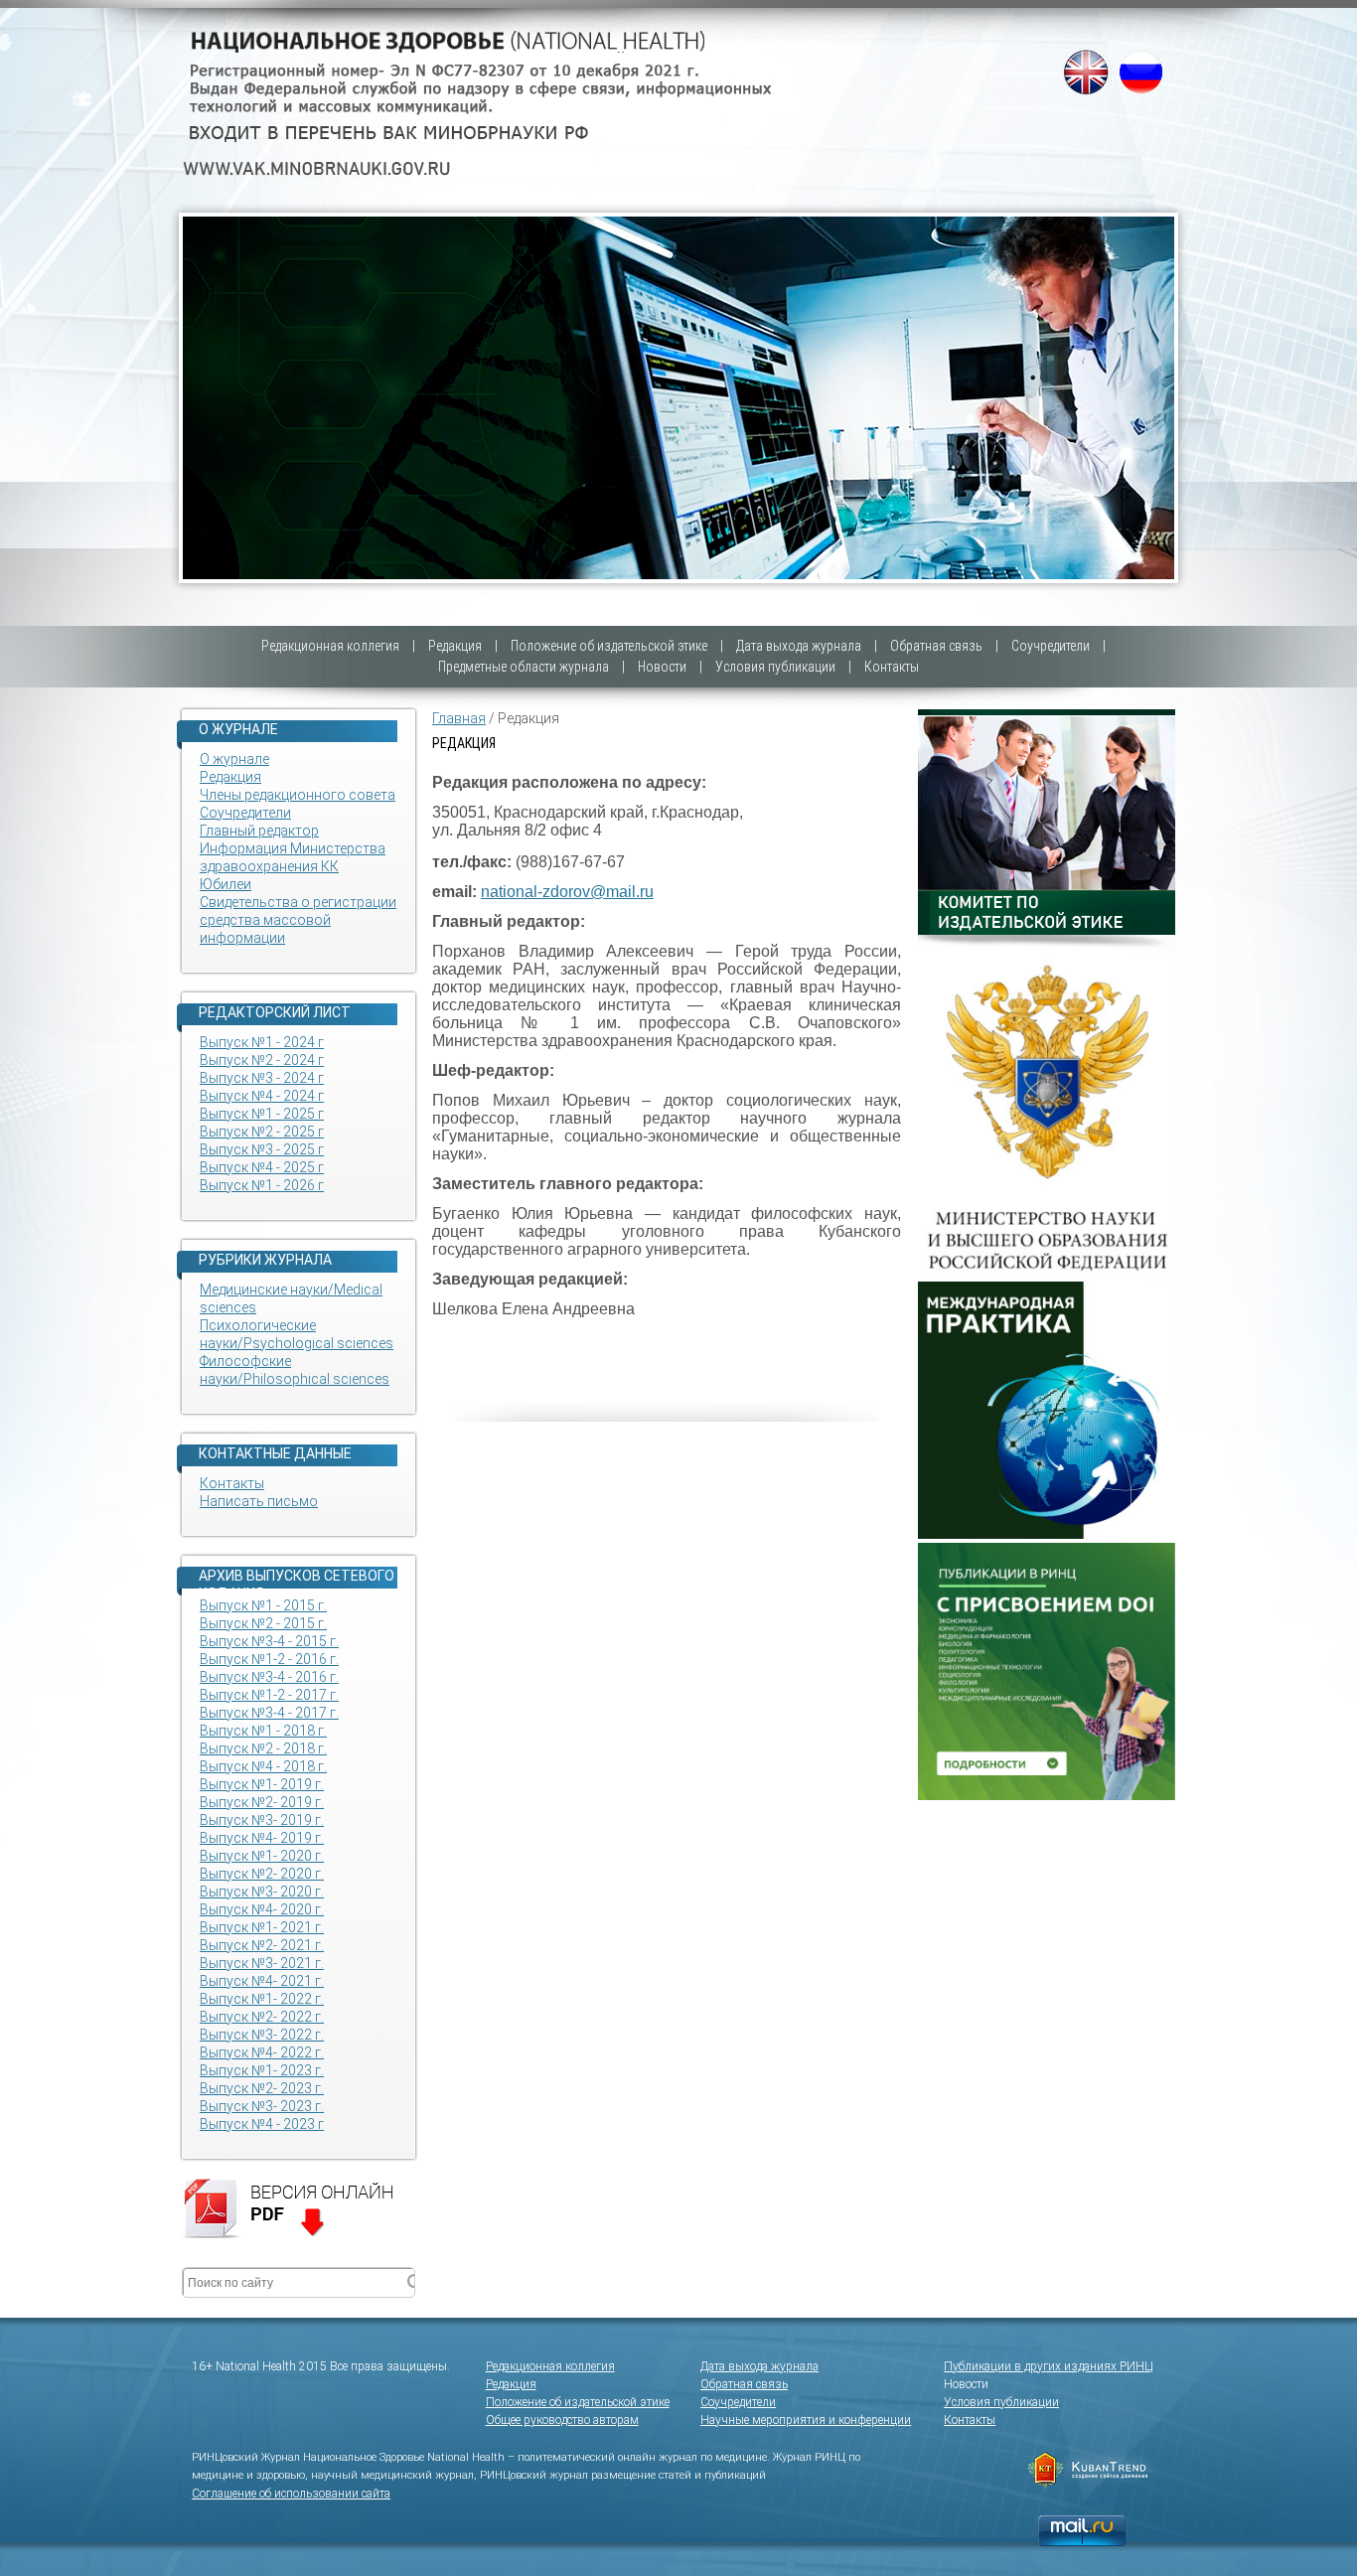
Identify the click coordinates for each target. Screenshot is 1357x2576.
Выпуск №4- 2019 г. (262, 1838)
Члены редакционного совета (298, 795)
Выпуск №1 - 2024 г (262, 1042)
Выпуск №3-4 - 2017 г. (269, 1713)
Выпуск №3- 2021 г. (262, 1963)
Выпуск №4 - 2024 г (262, 1096)
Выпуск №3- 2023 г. (262, 2106)
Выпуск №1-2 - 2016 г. (269, 1659)
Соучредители (1051, 646)
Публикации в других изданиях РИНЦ (1048, 2366)
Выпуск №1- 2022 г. (262, 1999)
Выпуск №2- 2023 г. (262, 2088)
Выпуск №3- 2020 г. (262, 1892)
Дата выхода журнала (799, 646)
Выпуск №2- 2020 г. (262, 1874)
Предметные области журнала (524, 667)
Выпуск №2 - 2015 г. (263, 1623)
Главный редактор (259, 831)
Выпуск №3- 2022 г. (262, 2035)
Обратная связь (936, 646)
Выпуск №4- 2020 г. (262, 1909)
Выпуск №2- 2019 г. (262, 1802)
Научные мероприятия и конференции (806, 2420)
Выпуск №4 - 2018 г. (263, 1766)
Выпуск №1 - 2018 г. (263, 1731)
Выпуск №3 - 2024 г (262, 1078)
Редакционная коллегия (330, 646)
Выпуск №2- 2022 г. (262, 2017)
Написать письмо (259, 1501)
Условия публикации (775, 667)
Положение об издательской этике (609, 646)
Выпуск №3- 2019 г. (262, 1820)
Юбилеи (226, 884)
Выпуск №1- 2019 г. (262, 1784)
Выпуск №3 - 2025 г (262, 1149)
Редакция (455, 646)
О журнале (234, 759)
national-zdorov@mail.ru (567, 892)
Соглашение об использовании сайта (291, 2494)
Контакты (892, 667)
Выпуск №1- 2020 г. (262, 1856)
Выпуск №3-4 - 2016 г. (269, 1677)
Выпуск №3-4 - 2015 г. (269, 1641)
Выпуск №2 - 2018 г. (263, 1748)
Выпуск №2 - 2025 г (262, 1132)
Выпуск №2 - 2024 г (262, 1060)
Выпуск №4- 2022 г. (262, 2052)
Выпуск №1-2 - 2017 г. (269, 1695)
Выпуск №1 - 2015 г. (263, 1605)
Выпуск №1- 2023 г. (262, 2070)
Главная (459, 718)
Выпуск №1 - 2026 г (262, 1185)
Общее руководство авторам (562, 2420)
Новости (662, 667)
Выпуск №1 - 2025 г (262, 1114)
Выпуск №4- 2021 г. (262, 1981)
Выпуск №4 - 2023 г (262, 2124)
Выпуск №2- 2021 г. (262, 1945)
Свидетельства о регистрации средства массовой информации (298, 920)
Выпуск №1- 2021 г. (262, 1927)
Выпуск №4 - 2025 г (262, 1167)
